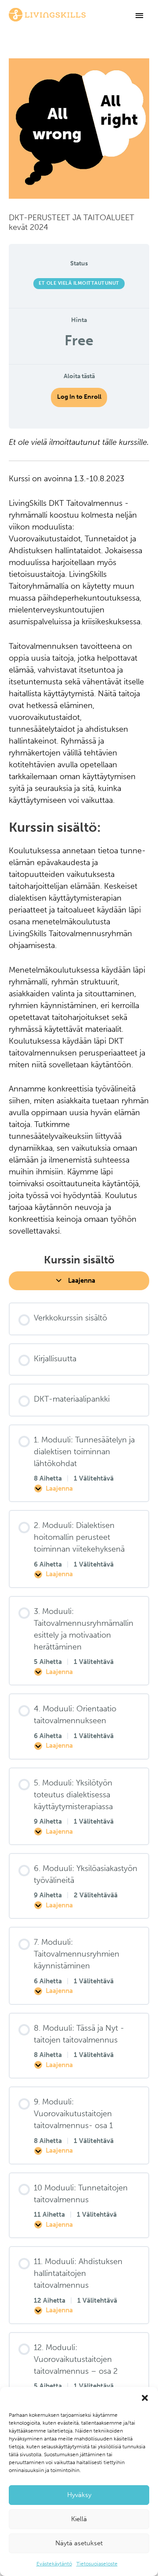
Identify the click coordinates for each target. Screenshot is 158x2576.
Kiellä (79, 2519)
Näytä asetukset (79, 2543)
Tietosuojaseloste (97, 2564)
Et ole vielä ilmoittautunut (79, 283)
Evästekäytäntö (54, 2564)
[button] (145, 2398)
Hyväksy (79, 2495)
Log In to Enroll (79, 397)
